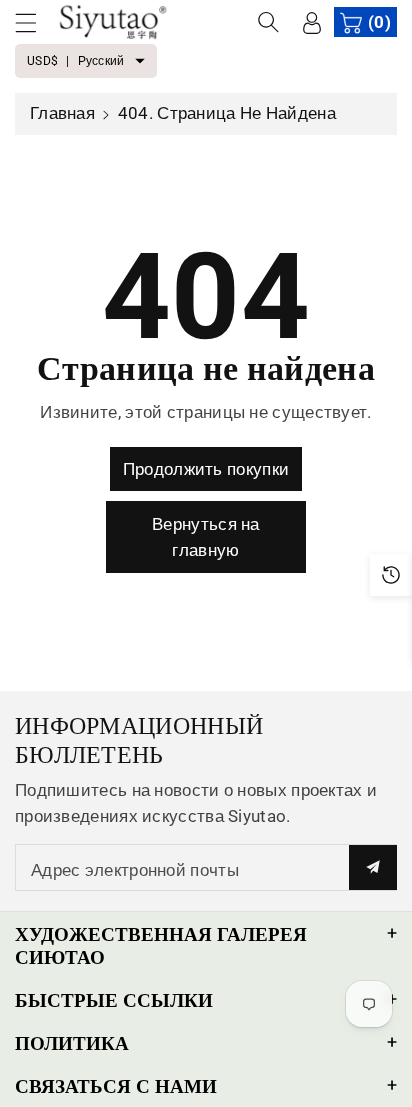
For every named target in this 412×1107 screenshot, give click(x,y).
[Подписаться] (373, 867)
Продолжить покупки (206, 469)
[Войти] (312, 22)
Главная (62, 113)
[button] (35, 22)
